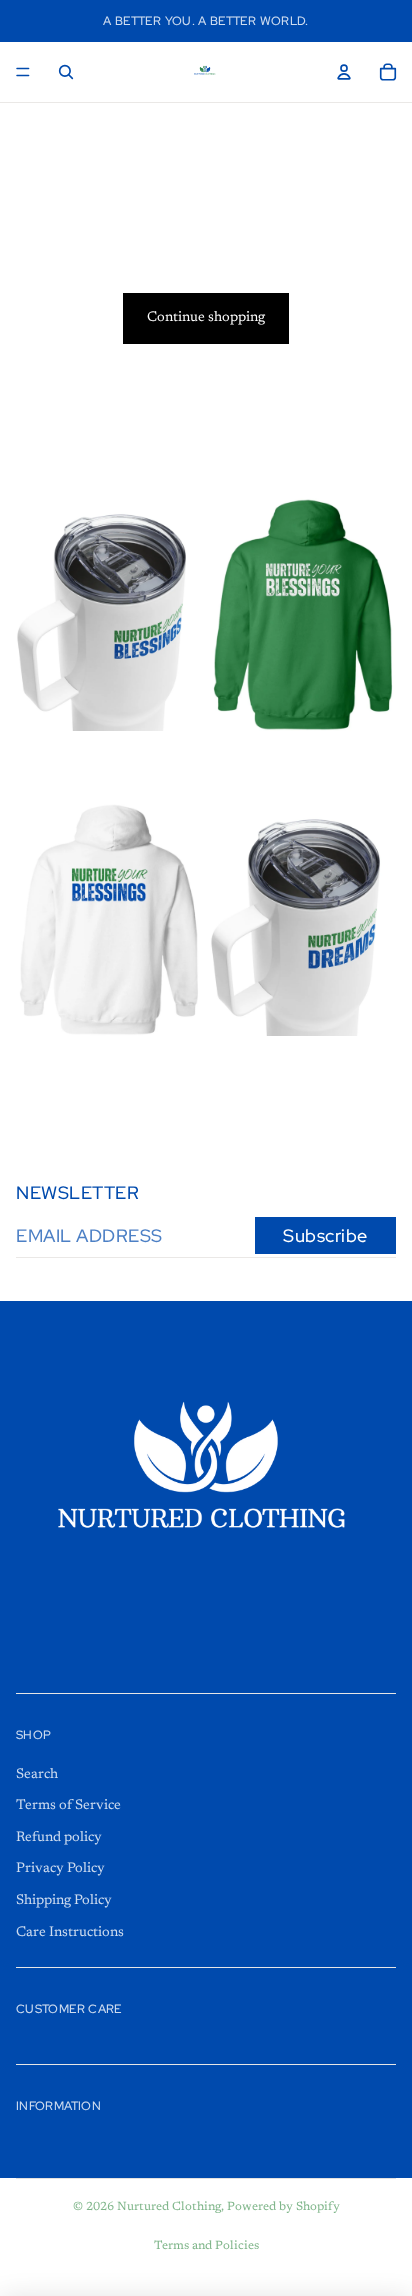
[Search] (66, 72)
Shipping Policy (64, 1901)
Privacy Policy (60, 1870)
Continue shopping (206, 318)
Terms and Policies (206, 2246)
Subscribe (325, 1235)
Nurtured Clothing (169, 2207)
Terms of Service (68, 1806)
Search (37, 1775)
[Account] (344, 72)
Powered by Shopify (283, 2207)
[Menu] (23, 72)
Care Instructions (70, 1933)
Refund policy (59, 1838)
